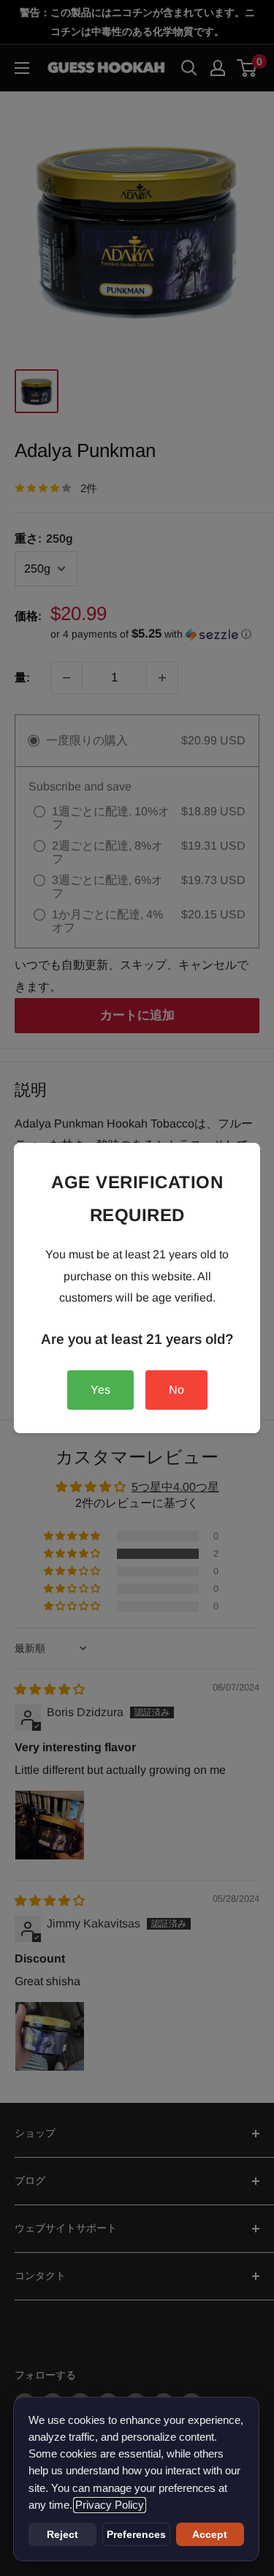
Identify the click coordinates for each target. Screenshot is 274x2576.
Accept (210, 2534)
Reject (62, 2534)
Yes (100, 1390)
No (176, 1390)
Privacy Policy (110, 2505)
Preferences (136, 2534)
